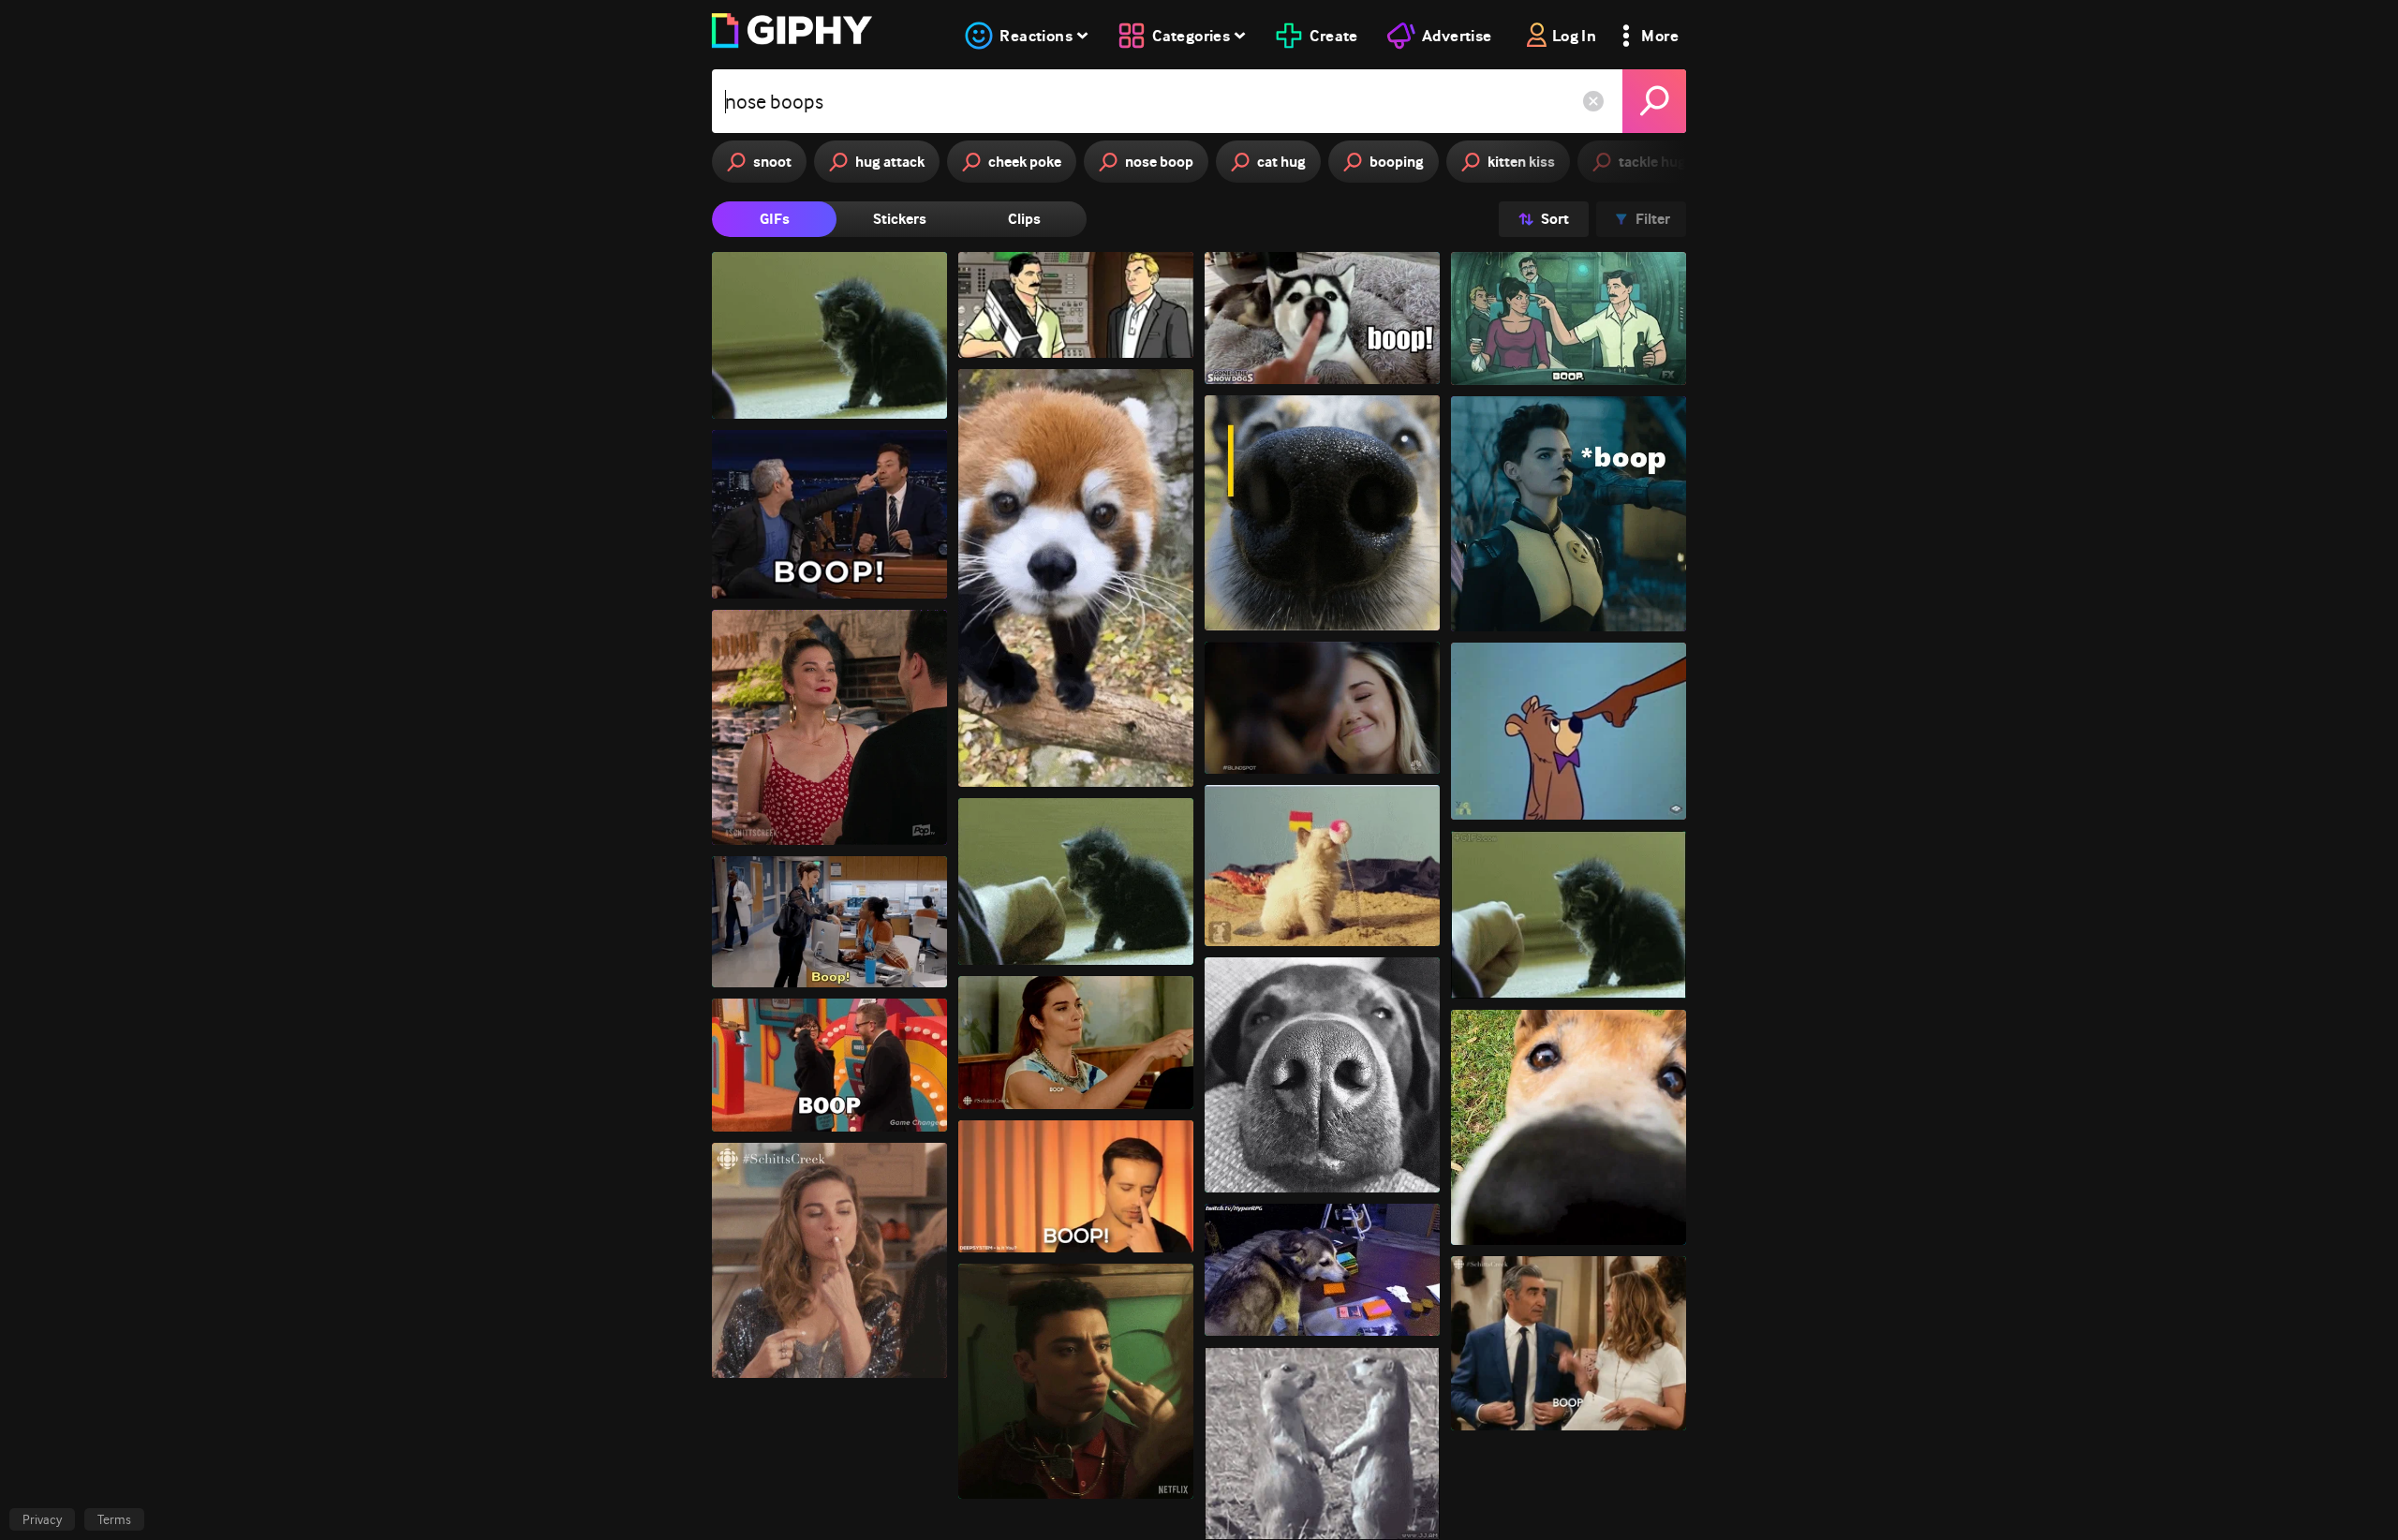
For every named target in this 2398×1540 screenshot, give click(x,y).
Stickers (900, 219)
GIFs (775, 219)
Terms (114, 1519)
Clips (1024, 219)
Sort (1555, 219)
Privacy (42, 1519)
